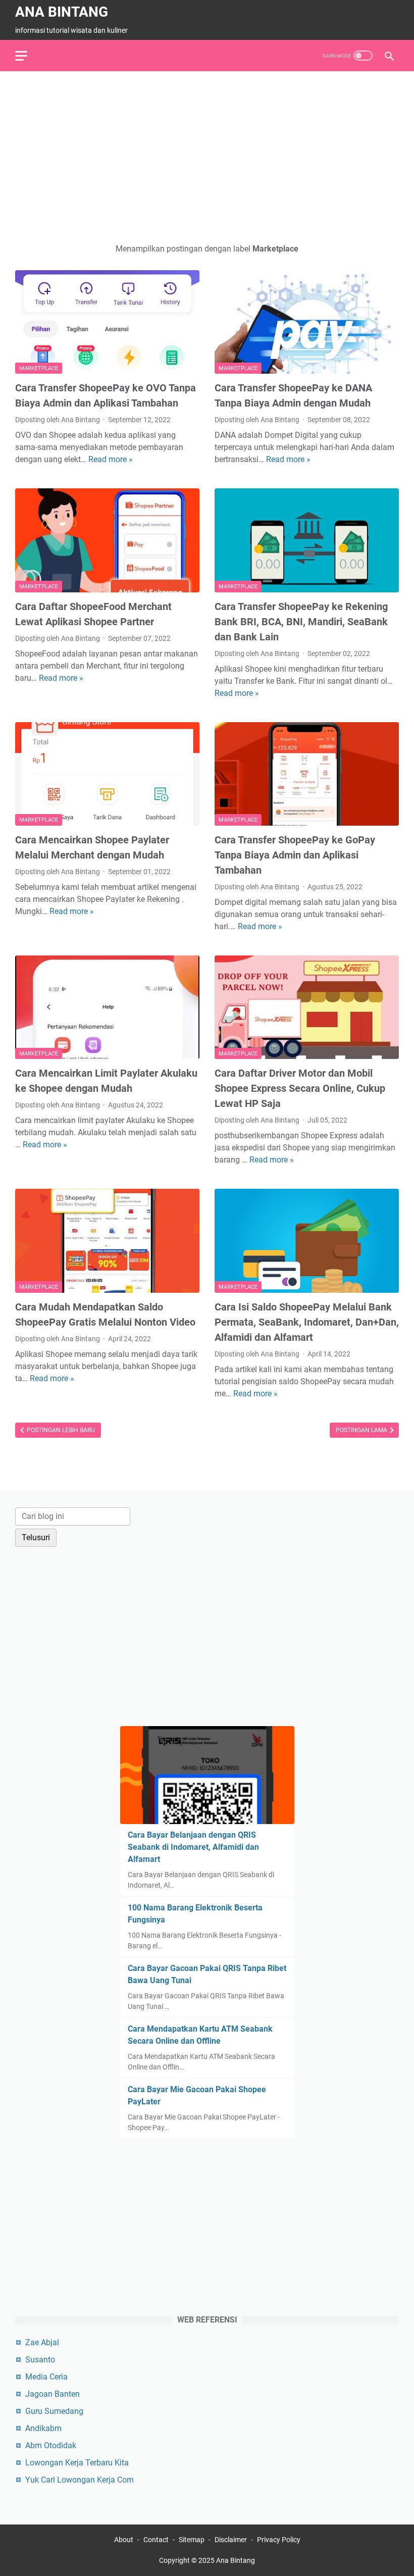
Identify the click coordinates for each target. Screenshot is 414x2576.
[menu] (27, 56)
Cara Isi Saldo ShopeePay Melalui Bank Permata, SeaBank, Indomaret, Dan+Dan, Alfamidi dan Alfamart (307, 1322)
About (124, 2540)
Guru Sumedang (54, 2411)
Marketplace (39, 368)
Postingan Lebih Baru (60, 1430)
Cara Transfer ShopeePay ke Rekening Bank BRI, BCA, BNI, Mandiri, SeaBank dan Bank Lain (301, 622)
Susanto (40, 2360)
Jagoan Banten (53, 2394)
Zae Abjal (42, 2342)
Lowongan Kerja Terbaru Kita (77, 2463)
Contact (156, 2540)
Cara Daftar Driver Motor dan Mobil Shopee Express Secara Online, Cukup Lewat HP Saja (300, 1088)
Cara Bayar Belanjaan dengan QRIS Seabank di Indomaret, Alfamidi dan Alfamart (193, 1847)
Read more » (111, 459)
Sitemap (192, 2540)
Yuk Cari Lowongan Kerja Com (80, 2480)
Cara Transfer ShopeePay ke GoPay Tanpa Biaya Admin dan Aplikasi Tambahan (295, 855)
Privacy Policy (279, 2540)
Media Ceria (46, 2377)
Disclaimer (231, 2540)
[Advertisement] (207, 157)
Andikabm (43, 2428)
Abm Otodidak (51, 2445)
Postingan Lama (362, 1430)
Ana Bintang (62, 12)
